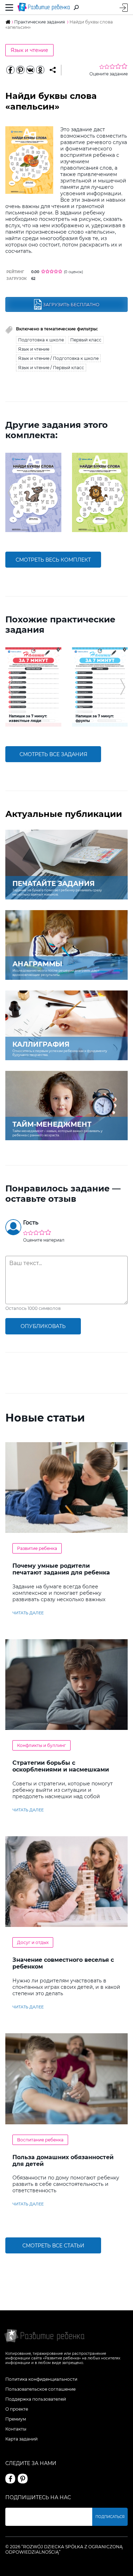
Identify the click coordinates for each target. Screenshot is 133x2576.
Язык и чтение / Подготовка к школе (58, 358)
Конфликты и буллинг (41, 1745)
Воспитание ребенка (40, 2140)
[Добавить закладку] (53, 70)
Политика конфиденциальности (41, 2379)
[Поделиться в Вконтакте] (30, 70)
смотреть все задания (53, 754)
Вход (124, 8)
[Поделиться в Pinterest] (20, 70)
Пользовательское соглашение (40, 2389)
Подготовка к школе (41, 340)
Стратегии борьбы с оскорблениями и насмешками (61, 1766)
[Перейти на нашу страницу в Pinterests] (23, 2479)
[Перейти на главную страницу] (44, 7)
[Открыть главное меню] (9, 7)
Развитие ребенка (37, 1548)
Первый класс (86, 340)
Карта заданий (21, 2439)
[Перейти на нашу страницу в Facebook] (10, 2479)
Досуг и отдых (33, 1942)
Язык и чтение (29, 50)
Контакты (16, 2429)
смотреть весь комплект (53, 560)
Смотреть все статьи (53, 2246)
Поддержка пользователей (36, 2399)
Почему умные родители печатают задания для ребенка (61, 1569)
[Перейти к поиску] (76, 7)
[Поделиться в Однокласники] (40, 70)
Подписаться (110, 2517)
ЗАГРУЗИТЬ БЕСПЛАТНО (71, 305)
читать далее (28, 1613)
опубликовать (43, 1326)
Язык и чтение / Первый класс (51, 368)
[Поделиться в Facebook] (10, 70)
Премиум (16, 2419)
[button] (10, 493)
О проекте (17, 2409)
